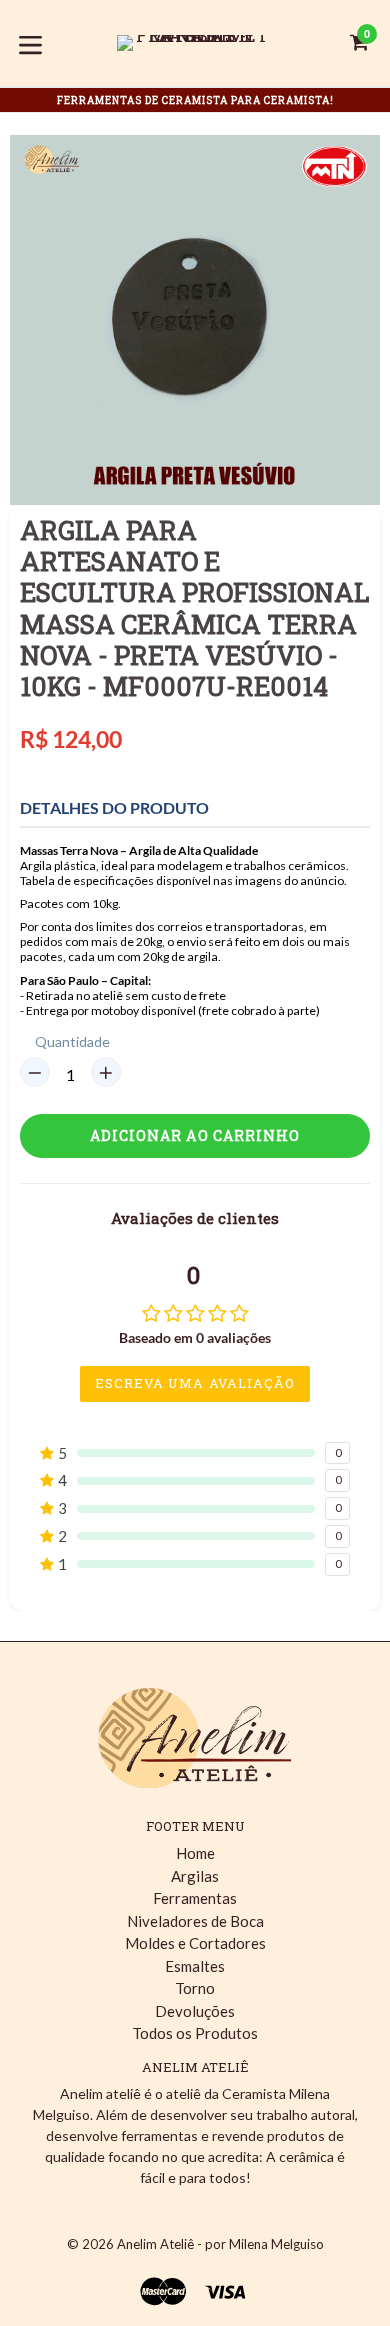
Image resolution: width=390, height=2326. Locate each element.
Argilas (195, 1876)
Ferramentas (195, 1898)
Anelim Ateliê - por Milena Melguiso (220, 2244)
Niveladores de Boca (195, 1921)
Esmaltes (195, 1966)
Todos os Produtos (195, 2033)
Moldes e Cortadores (195, 1943)
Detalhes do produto (114, 807)
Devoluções (195, 2011)
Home (195, 1853)
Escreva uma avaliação (195, 1383)
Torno (195, 1988)
